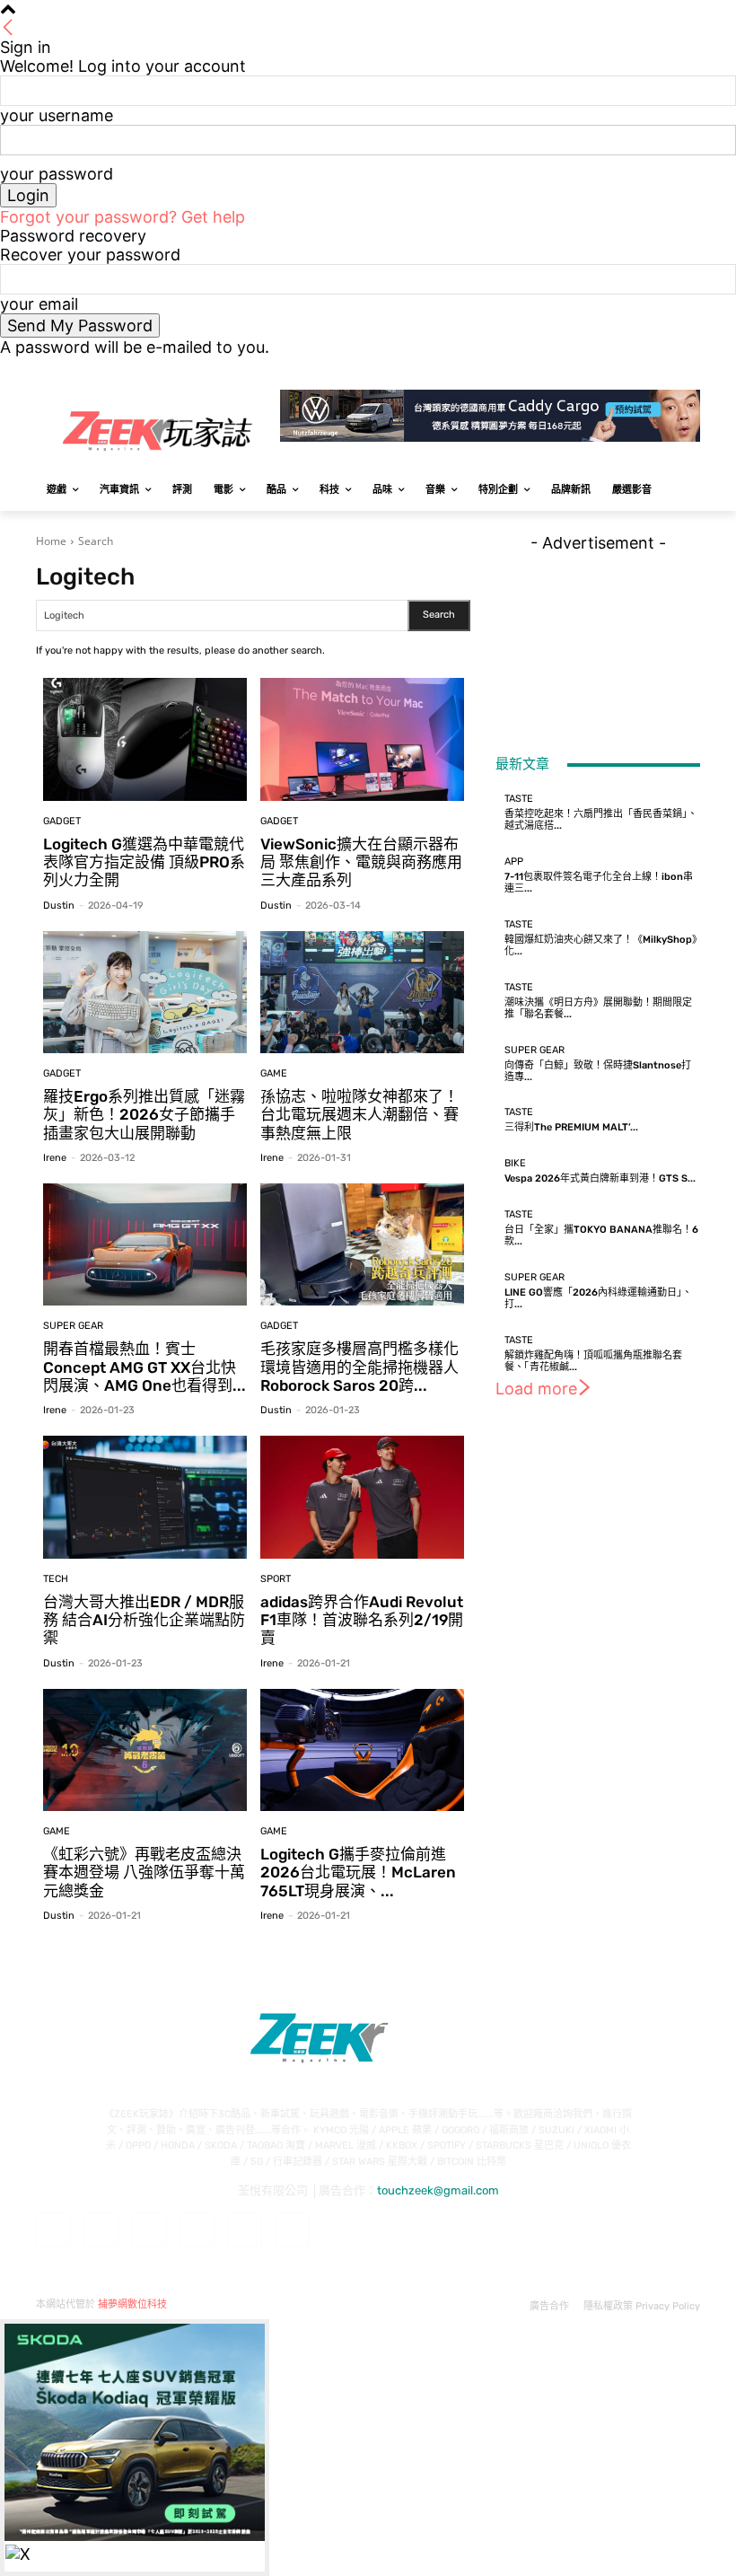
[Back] (8, 28)
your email (39, 304)
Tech (56, 1579)
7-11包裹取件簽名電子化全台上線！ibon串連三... (599, 883)
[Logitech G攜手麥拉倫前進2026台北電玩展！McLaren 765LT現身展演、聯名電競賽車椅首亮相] (362, 1750)
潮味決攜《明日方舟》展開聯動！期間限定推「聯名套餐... (598, 1008)
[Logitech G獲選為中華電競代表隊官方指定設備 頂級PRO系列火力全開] (145, 739)
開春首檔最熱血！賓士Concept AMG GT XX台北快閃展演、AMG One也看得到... (145, 1367)
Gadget (62, 821)
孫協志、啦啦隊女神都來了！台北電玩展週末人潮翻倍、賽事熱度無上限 (359, 1115)
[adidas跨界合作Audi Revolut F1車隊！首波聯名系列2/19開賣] (362, 1497)
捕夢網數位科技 (132, 2304)
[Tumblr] (245, 2230)
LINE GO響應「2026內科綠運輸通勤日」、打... (598, 1298)
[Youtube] (690, 369)
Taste (519, 799)
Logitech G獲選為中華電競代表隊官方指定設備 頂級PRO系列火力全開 (144, 862)
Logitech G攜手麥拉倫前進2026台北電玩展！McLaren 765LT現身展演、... (358, 1873)
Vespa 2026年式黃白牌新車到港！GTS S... (600, 1178)
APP (514, 862)
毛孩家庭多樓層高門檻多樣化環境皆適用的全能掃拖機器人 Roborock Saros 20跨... (359, 1367)
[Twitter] (640, 369)
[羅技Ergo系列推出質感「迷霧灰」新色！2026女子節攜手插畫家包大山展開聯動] (145, 992)
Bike (515, 1163)
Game (274, 1073)
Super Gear (73, 1326)
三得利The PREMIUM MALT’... (571, 1127)
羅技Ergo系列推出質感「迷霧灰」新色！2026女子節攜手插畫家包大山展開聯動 (144, 1115)
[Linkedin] (149, 2230)
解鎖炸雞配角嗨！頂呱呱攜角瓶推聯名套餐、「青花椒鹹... (593, 1361)
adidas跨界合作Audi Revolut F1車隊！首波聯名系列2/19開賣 (362, 1620)
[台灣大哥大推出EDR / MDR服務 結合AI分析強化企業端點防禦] (145, 1497)
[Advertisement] (598, 642)
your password (57, 174)
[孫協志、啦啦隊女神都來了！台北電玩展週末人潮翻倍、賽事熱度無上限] (362, 992)
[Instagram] (615, 369)
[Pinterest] (197, 2230)
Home (51, 541)
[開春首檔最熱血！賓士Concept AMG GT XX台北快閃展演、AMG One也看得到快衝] (145, 1244)
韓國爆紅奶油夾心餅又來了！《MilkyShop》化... (601, 945)
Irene (55, 1158)
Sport (276, 1579)
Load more (536, 1389)
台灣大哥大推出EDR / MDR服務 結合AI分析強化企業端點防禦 (144, 1620)
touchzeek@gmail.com (438, 2190)
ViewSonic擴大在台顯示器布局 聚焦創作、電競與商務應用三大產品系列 (361, 862)
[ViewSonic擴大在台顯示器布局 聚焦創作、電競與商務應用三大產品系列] (362, 739)
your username (57, 115)
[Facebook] (590, 369)
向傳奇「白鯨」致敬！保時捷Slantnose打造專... (598, 1071)
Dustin (59, 906)
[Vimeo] (665, 369)
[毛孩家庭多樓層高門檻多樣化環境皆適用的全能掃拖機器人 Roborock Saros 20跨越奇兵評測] (362, 1244)
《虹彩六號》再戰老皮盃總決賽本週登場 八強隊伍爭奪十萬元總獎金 (144, 1873)
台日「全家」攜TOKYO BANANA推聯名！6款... (601, 1235)
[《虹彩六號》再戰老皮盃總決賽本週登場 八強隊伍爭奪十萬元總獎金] (145, 1750)
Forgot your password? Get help (123, 217)
